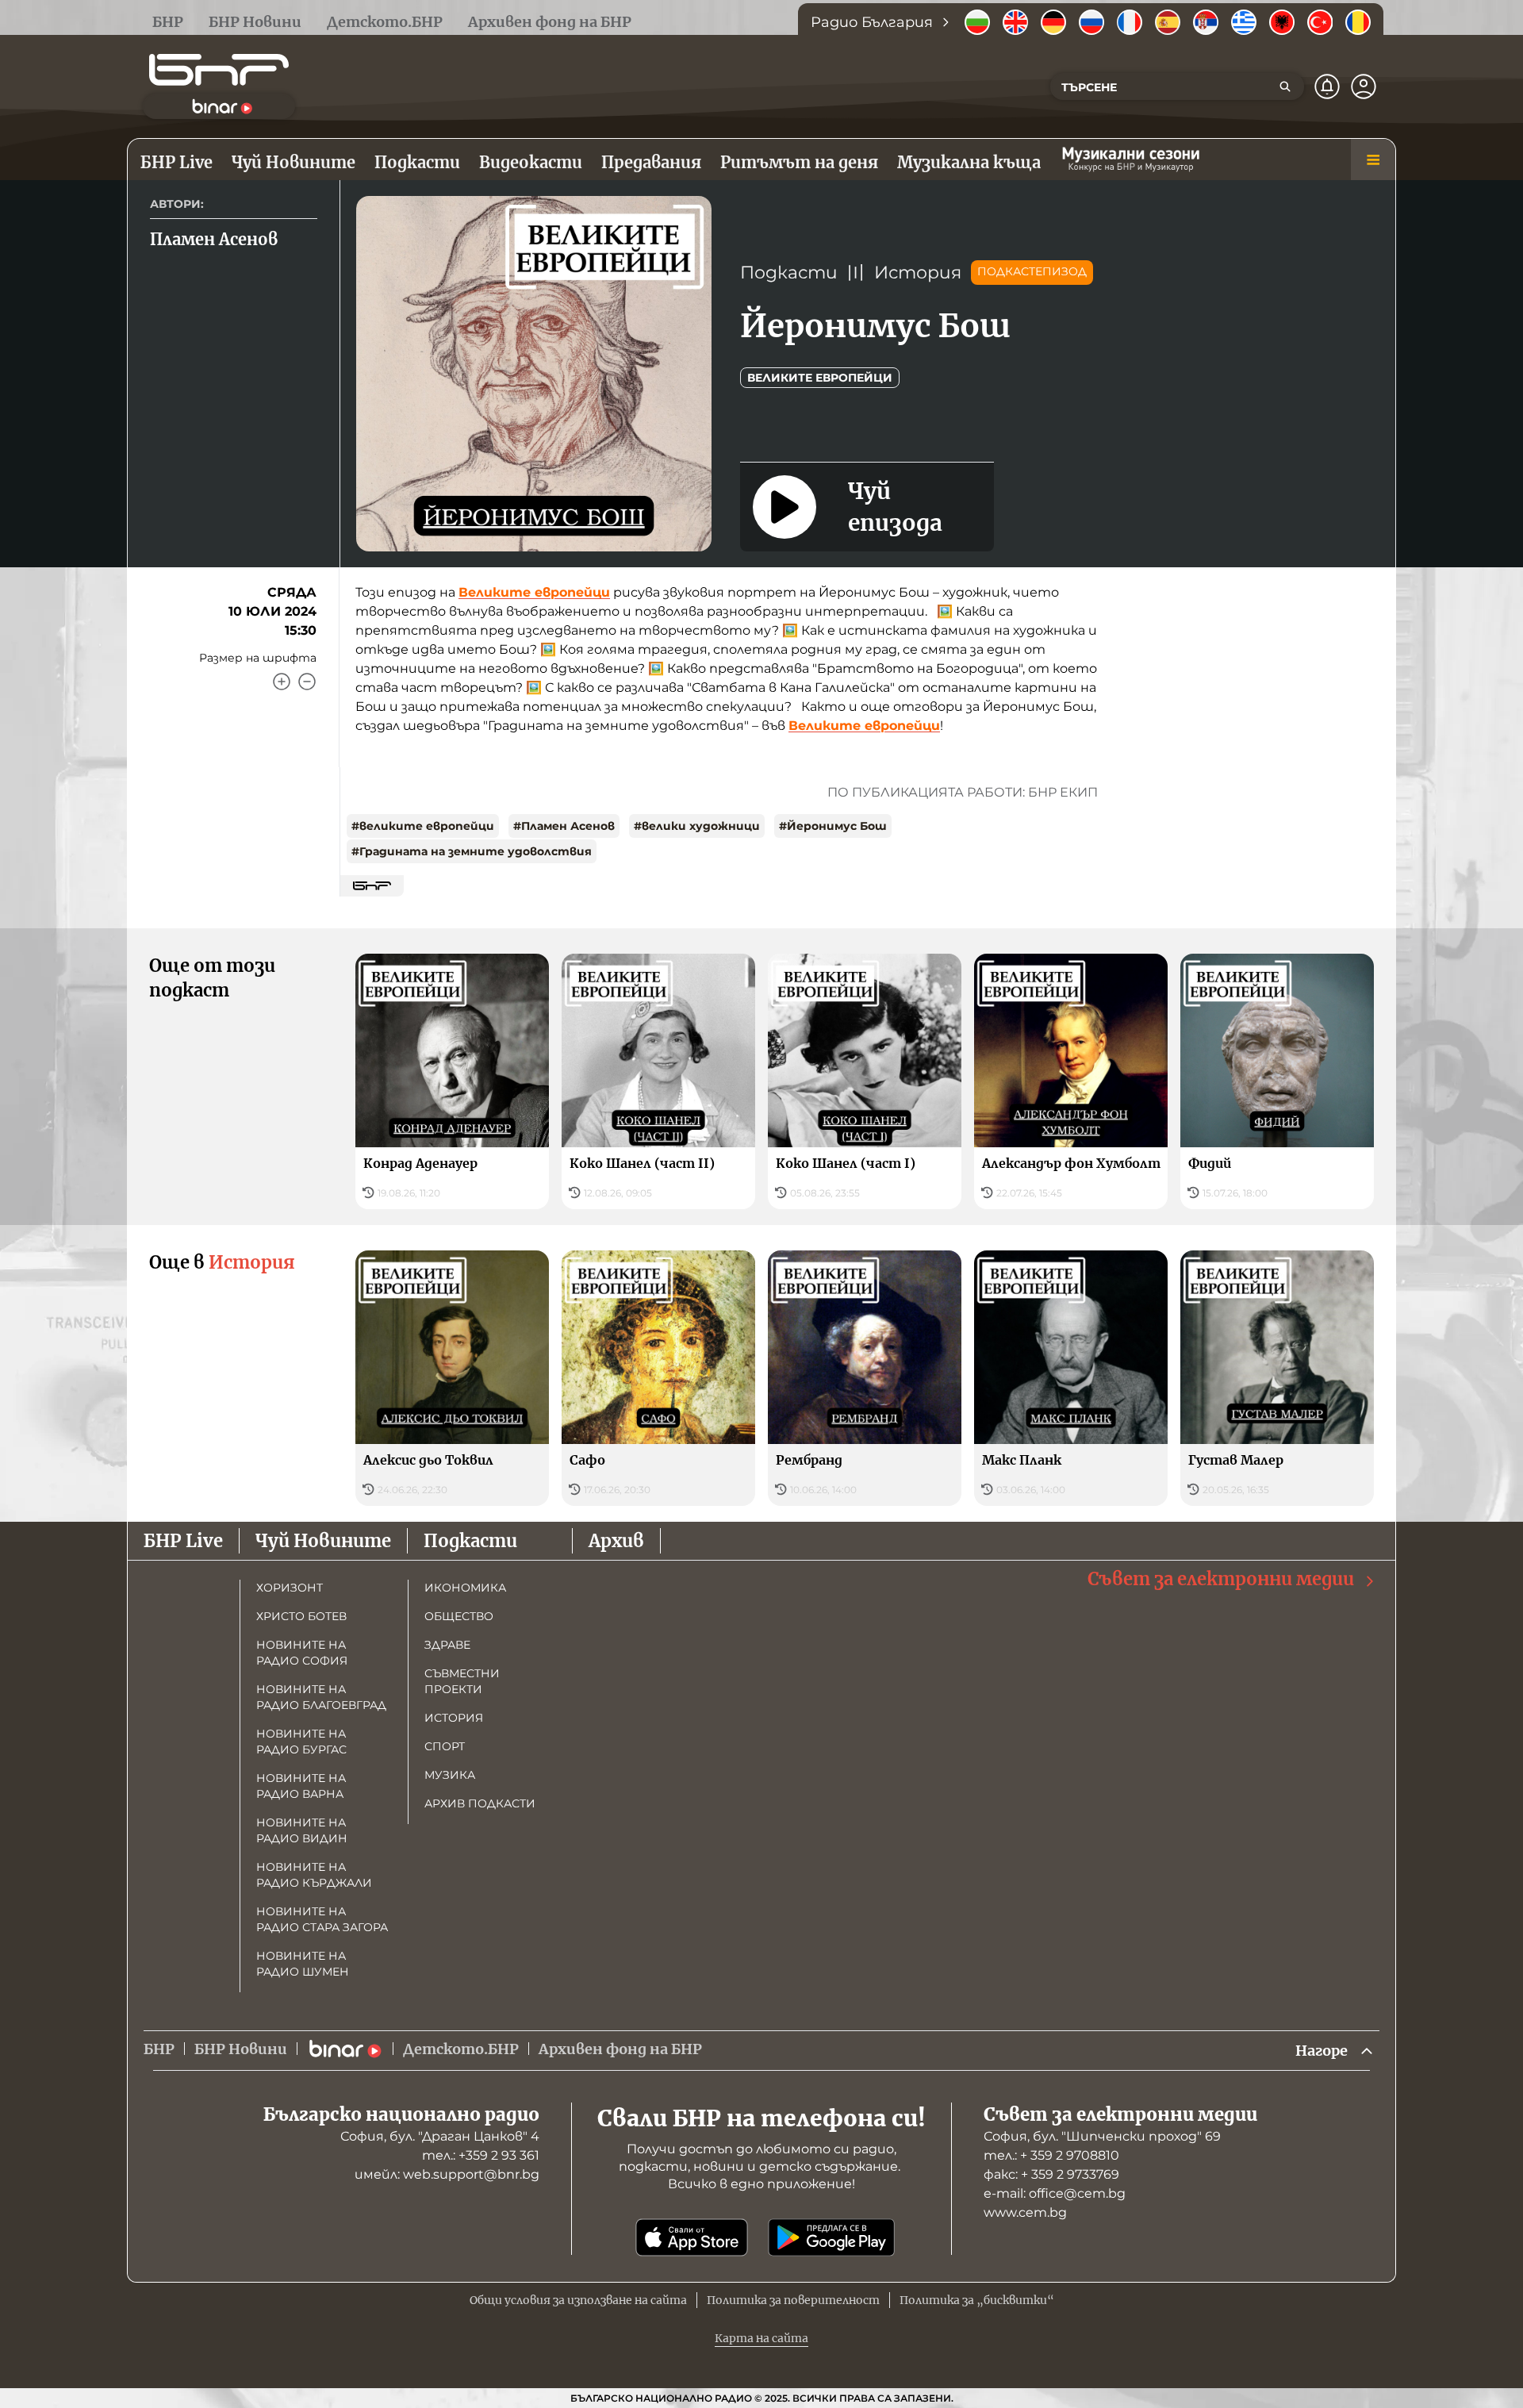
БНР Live (183, 1541)
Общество (459, 1616)
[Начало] (219, 70)
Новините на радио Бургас (301, 1742)
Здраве (447, 1645)
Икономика (465, 1588)
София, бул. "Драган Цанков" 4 (440, 2136)
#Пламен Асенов (564, 826)
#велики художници (697, 826)
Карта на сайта (761, 2338)
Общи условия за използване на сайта (578, 2300)
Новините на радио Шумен (303, 1964)
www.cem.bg (1025, 2212)
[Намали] (307, 682)
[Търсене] (1285, 86)
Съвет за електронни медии (1221, 1579)
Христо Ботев (301, 1616)
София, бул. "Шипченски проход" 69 (1102, 2136)
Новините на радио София (302, 1653)
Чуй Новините (323, 1541)
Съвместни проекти (462, 1681)
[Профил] (1364, 86)
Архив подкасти (480, 1803)
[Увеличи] (282, 682)
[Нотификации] (1327, 86)
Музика (450, 1775)
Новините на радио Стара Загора (322, 1919)
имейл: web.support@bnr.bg (447, 2174)
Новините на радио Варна (301, 1786)
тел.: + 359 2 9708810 (1051, 2155)
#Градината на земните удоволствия (472, 851)
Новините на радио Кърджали (314, 1875)
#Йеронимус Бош (833, 826)
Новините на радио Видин (302, 1830)
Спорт (445, 1746)
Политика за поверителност (793, 2300)
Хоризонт (290, 1588)
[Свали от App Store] (692, 2237)
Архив (616, 1541)
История (918, 273)
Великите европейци (820, 378)
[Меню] (1373, 159)
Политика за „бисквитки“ (977, 2300)
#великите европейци (423, 826)
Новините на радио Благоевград (321, 1697)
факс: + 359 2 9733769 (1051, 2174)
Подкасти (789, 273)
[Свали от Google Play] (831, 2237)
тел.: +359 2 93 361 (481, 2155)
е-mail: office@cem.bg (1055, 2193)
